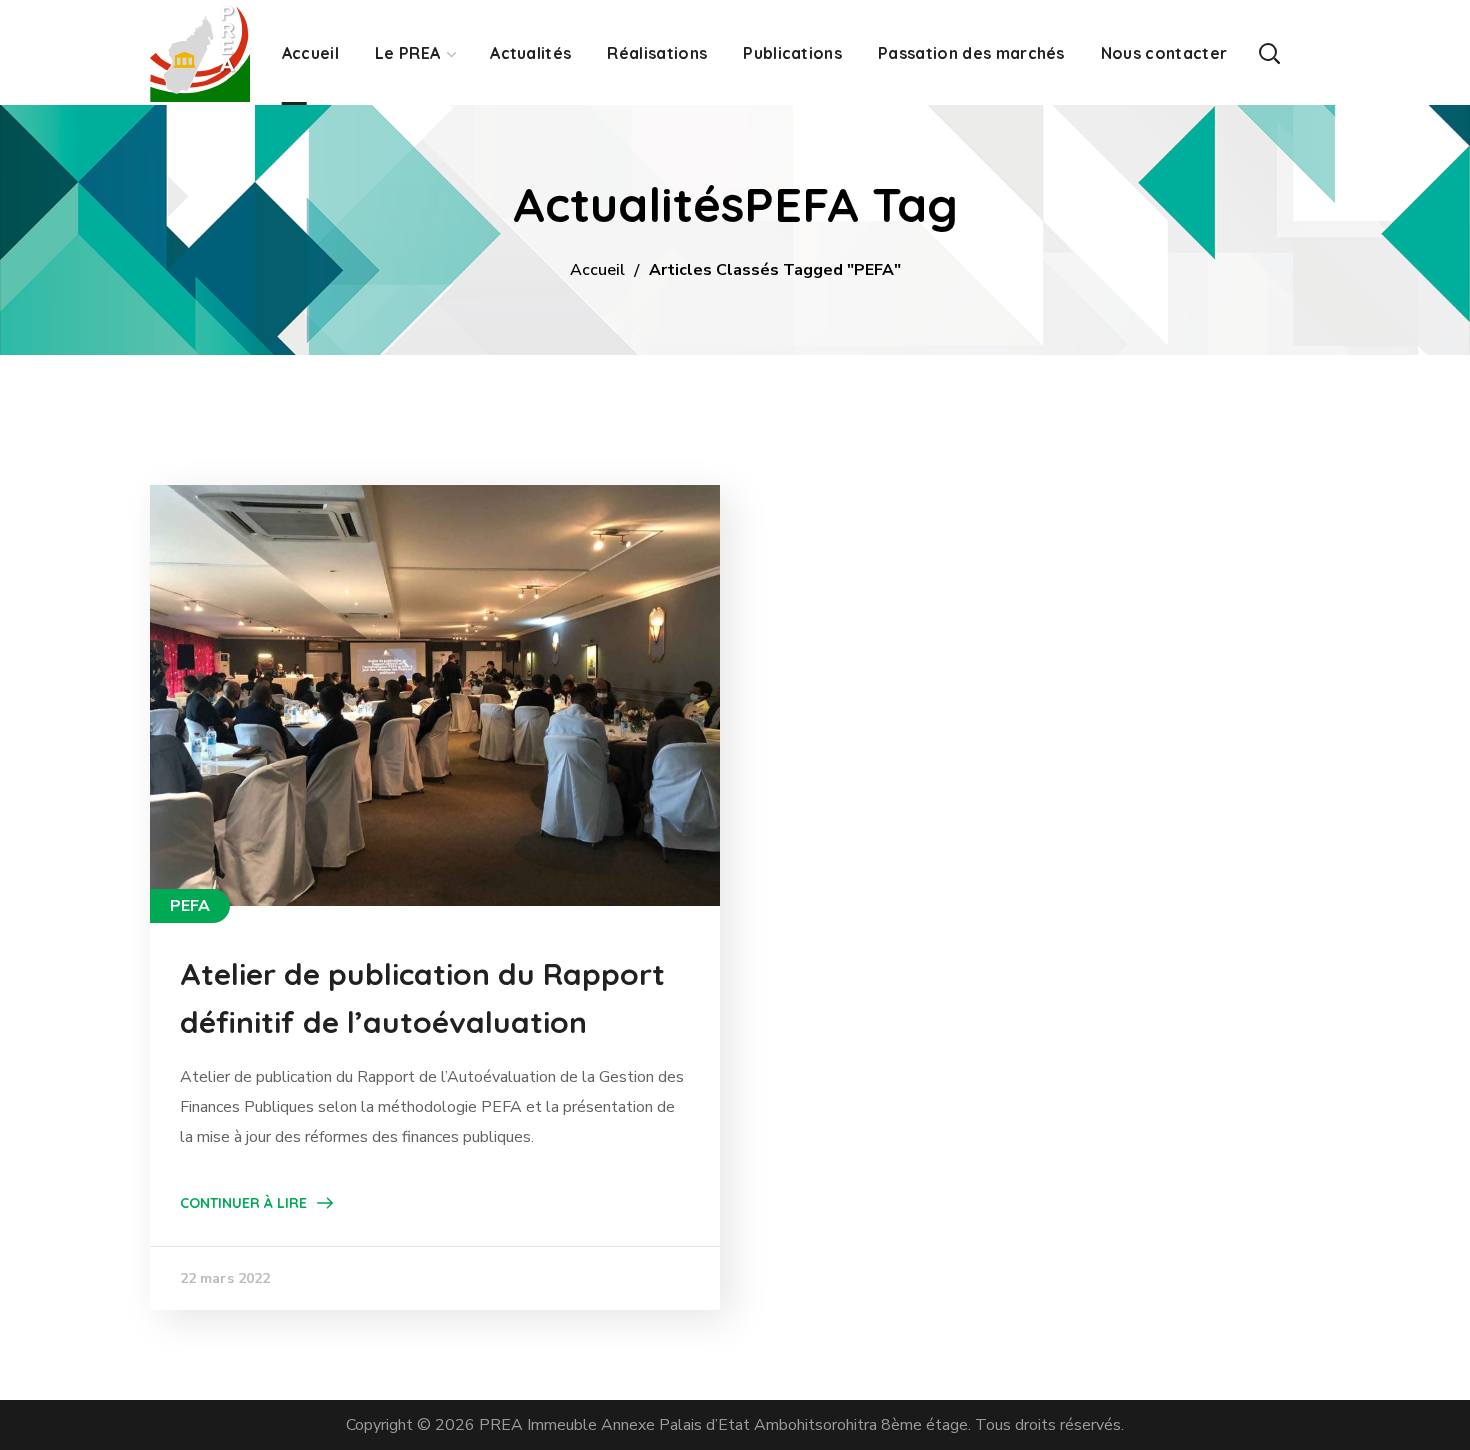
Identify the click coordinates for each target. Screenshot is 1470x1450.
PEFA (190, 906)
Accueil (597, 270)
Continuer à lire (243, 1203)
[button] (1269, 52)
